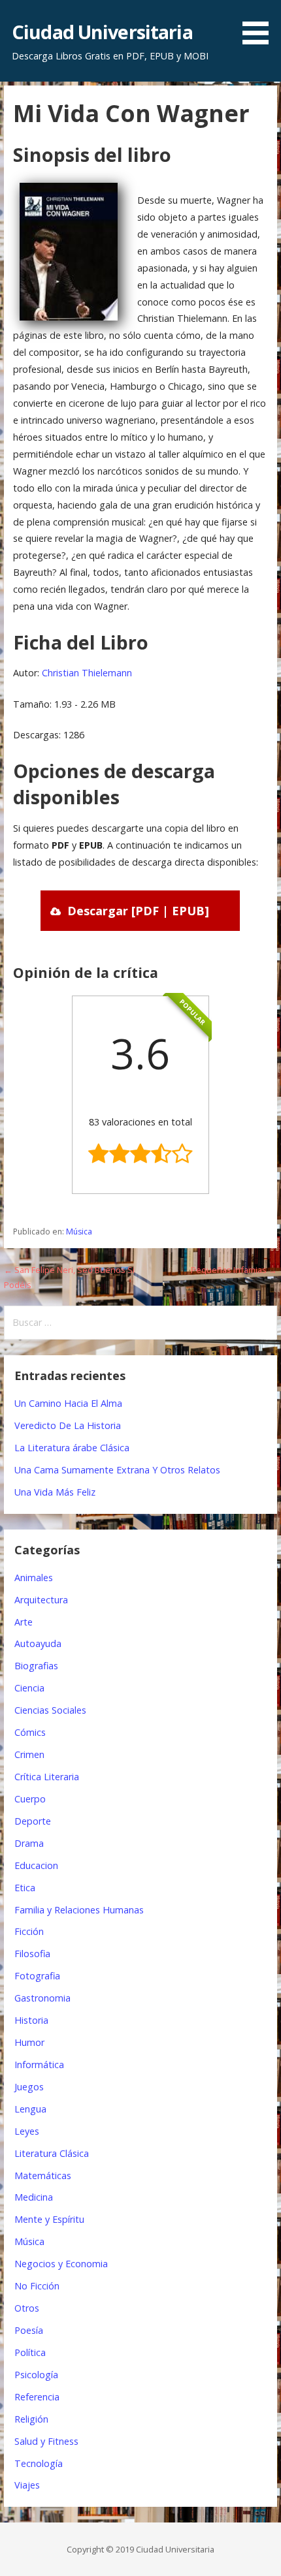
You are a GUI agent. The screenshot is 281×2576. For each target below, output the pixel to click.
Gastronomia (42, 1998)
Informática (39, 2065)
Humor (29, 2042)
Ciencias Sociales (50, 1710)
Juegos (29, 2087)
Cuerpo (30, 1799)
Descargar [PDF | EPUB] (138, 911)
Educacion (36, 1865)
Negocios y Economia (61, 2264)
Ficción (29, 1931)
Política (30, 2352)
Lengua (30, 2109)
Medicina (34, 2197)
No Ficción (37, 2286)
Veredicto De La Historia (68, 1425)
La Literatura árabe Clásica (72, 1448)
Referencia (37, 2397)
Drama (29, 1843)
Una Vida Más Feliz (55, 1492)
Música (79, 1232)
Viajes (27, 2485)
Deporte (33, 1821)
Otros (27, 2308)
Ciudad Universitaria (102, 32)
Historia (31, 2020)
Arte (24, 1622)
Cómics (30, 1732)
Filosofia (32, 1954)
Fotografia (37, 1976)
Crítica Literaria (47, 1777)
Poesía (29, 2330)
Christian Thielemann (87, 673)
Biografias (36, 1666)
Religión (31, 2419)
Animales (34, 1578)
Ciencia (29, 1688)
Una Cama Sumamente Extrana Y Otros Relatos (117, 1470)
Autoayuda (38, 1643)
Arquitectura (41, 1600)
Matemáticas (43, 2175)
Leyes (27, 2131)
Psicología (36, 2375)
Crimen (29, 1754)
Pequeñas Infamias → (234, 1270)
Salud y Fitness (46, 2441)
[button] (260, 24)
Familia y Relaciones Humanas (79, 1910)
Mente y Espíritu (49, 2219)
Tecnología (39, 2463)
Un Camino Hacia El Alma (68, 1403)
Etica (25, 1888)
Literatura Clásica (52, 2153)
